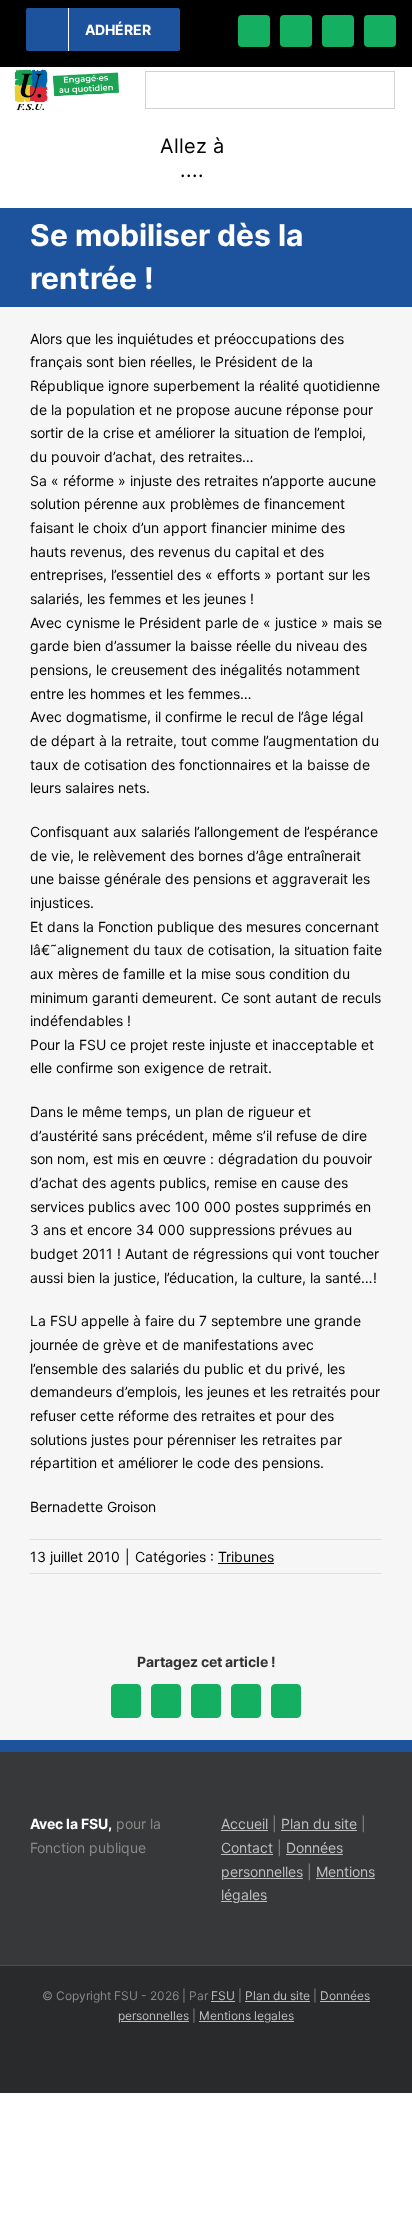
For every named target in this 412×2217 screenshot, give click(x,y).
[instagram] (338, 31)
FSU (223, 1995)
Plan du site (319, 1823)
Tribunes (246, 1556)
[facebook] (254, 31)
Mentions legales (246, 2015)
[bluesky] (296, 31)
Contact (247, 1847)
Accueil (244, 1823)
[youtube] (380, 31)
